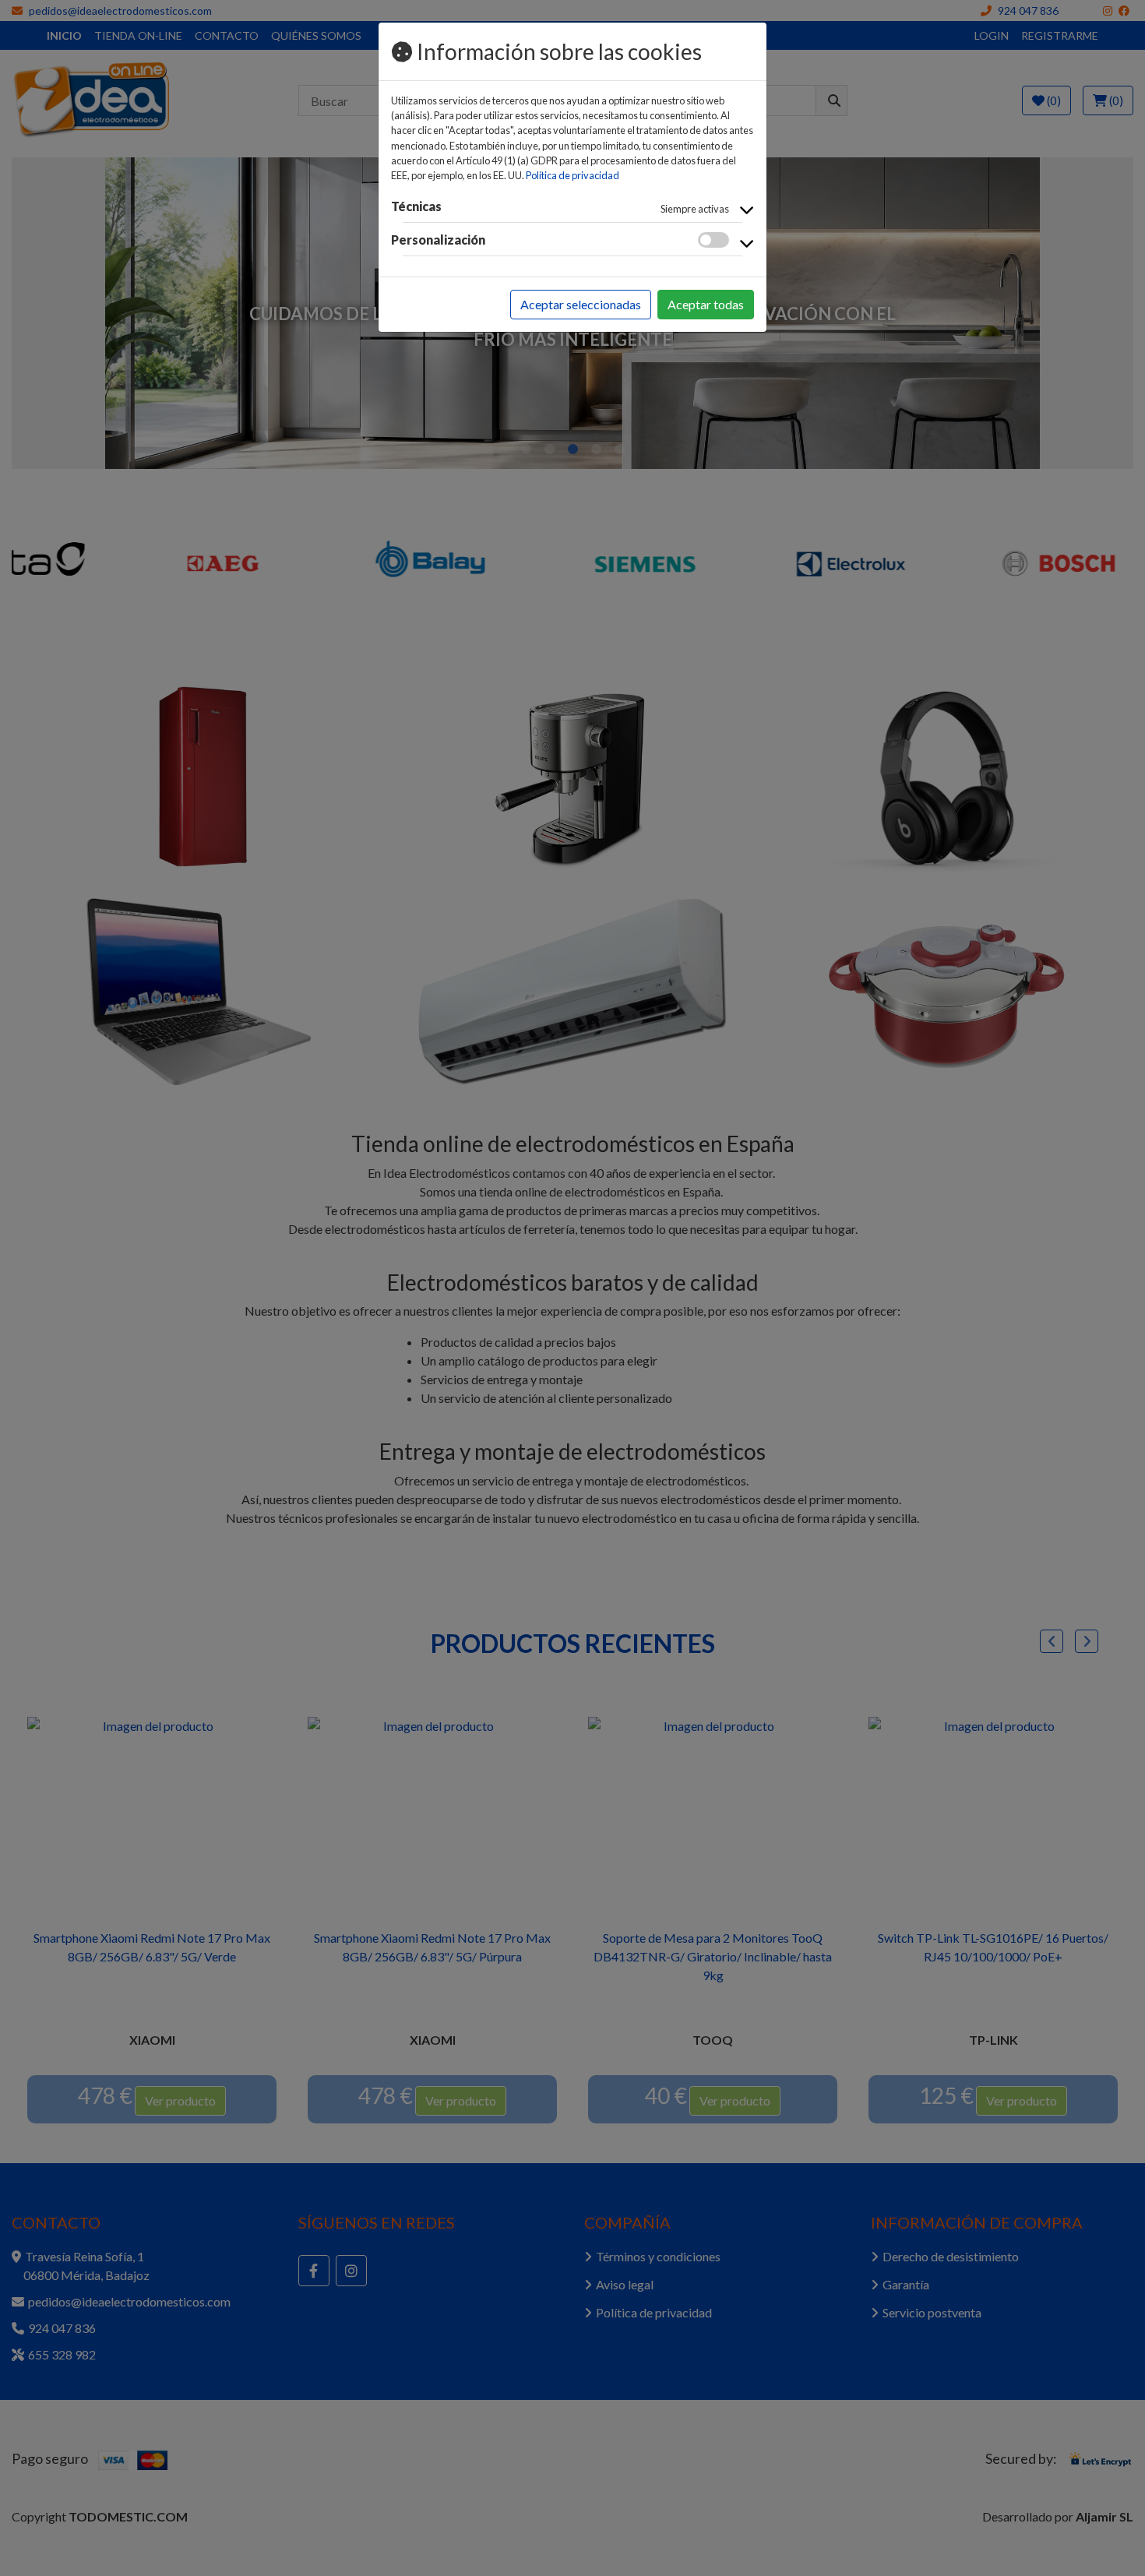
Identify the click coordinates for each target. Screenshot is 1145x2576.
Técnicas (416, 206)
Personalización (438, 240)
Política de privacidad (572, 175)
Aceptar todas (706, 304)
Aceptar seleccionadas (581, 304)
